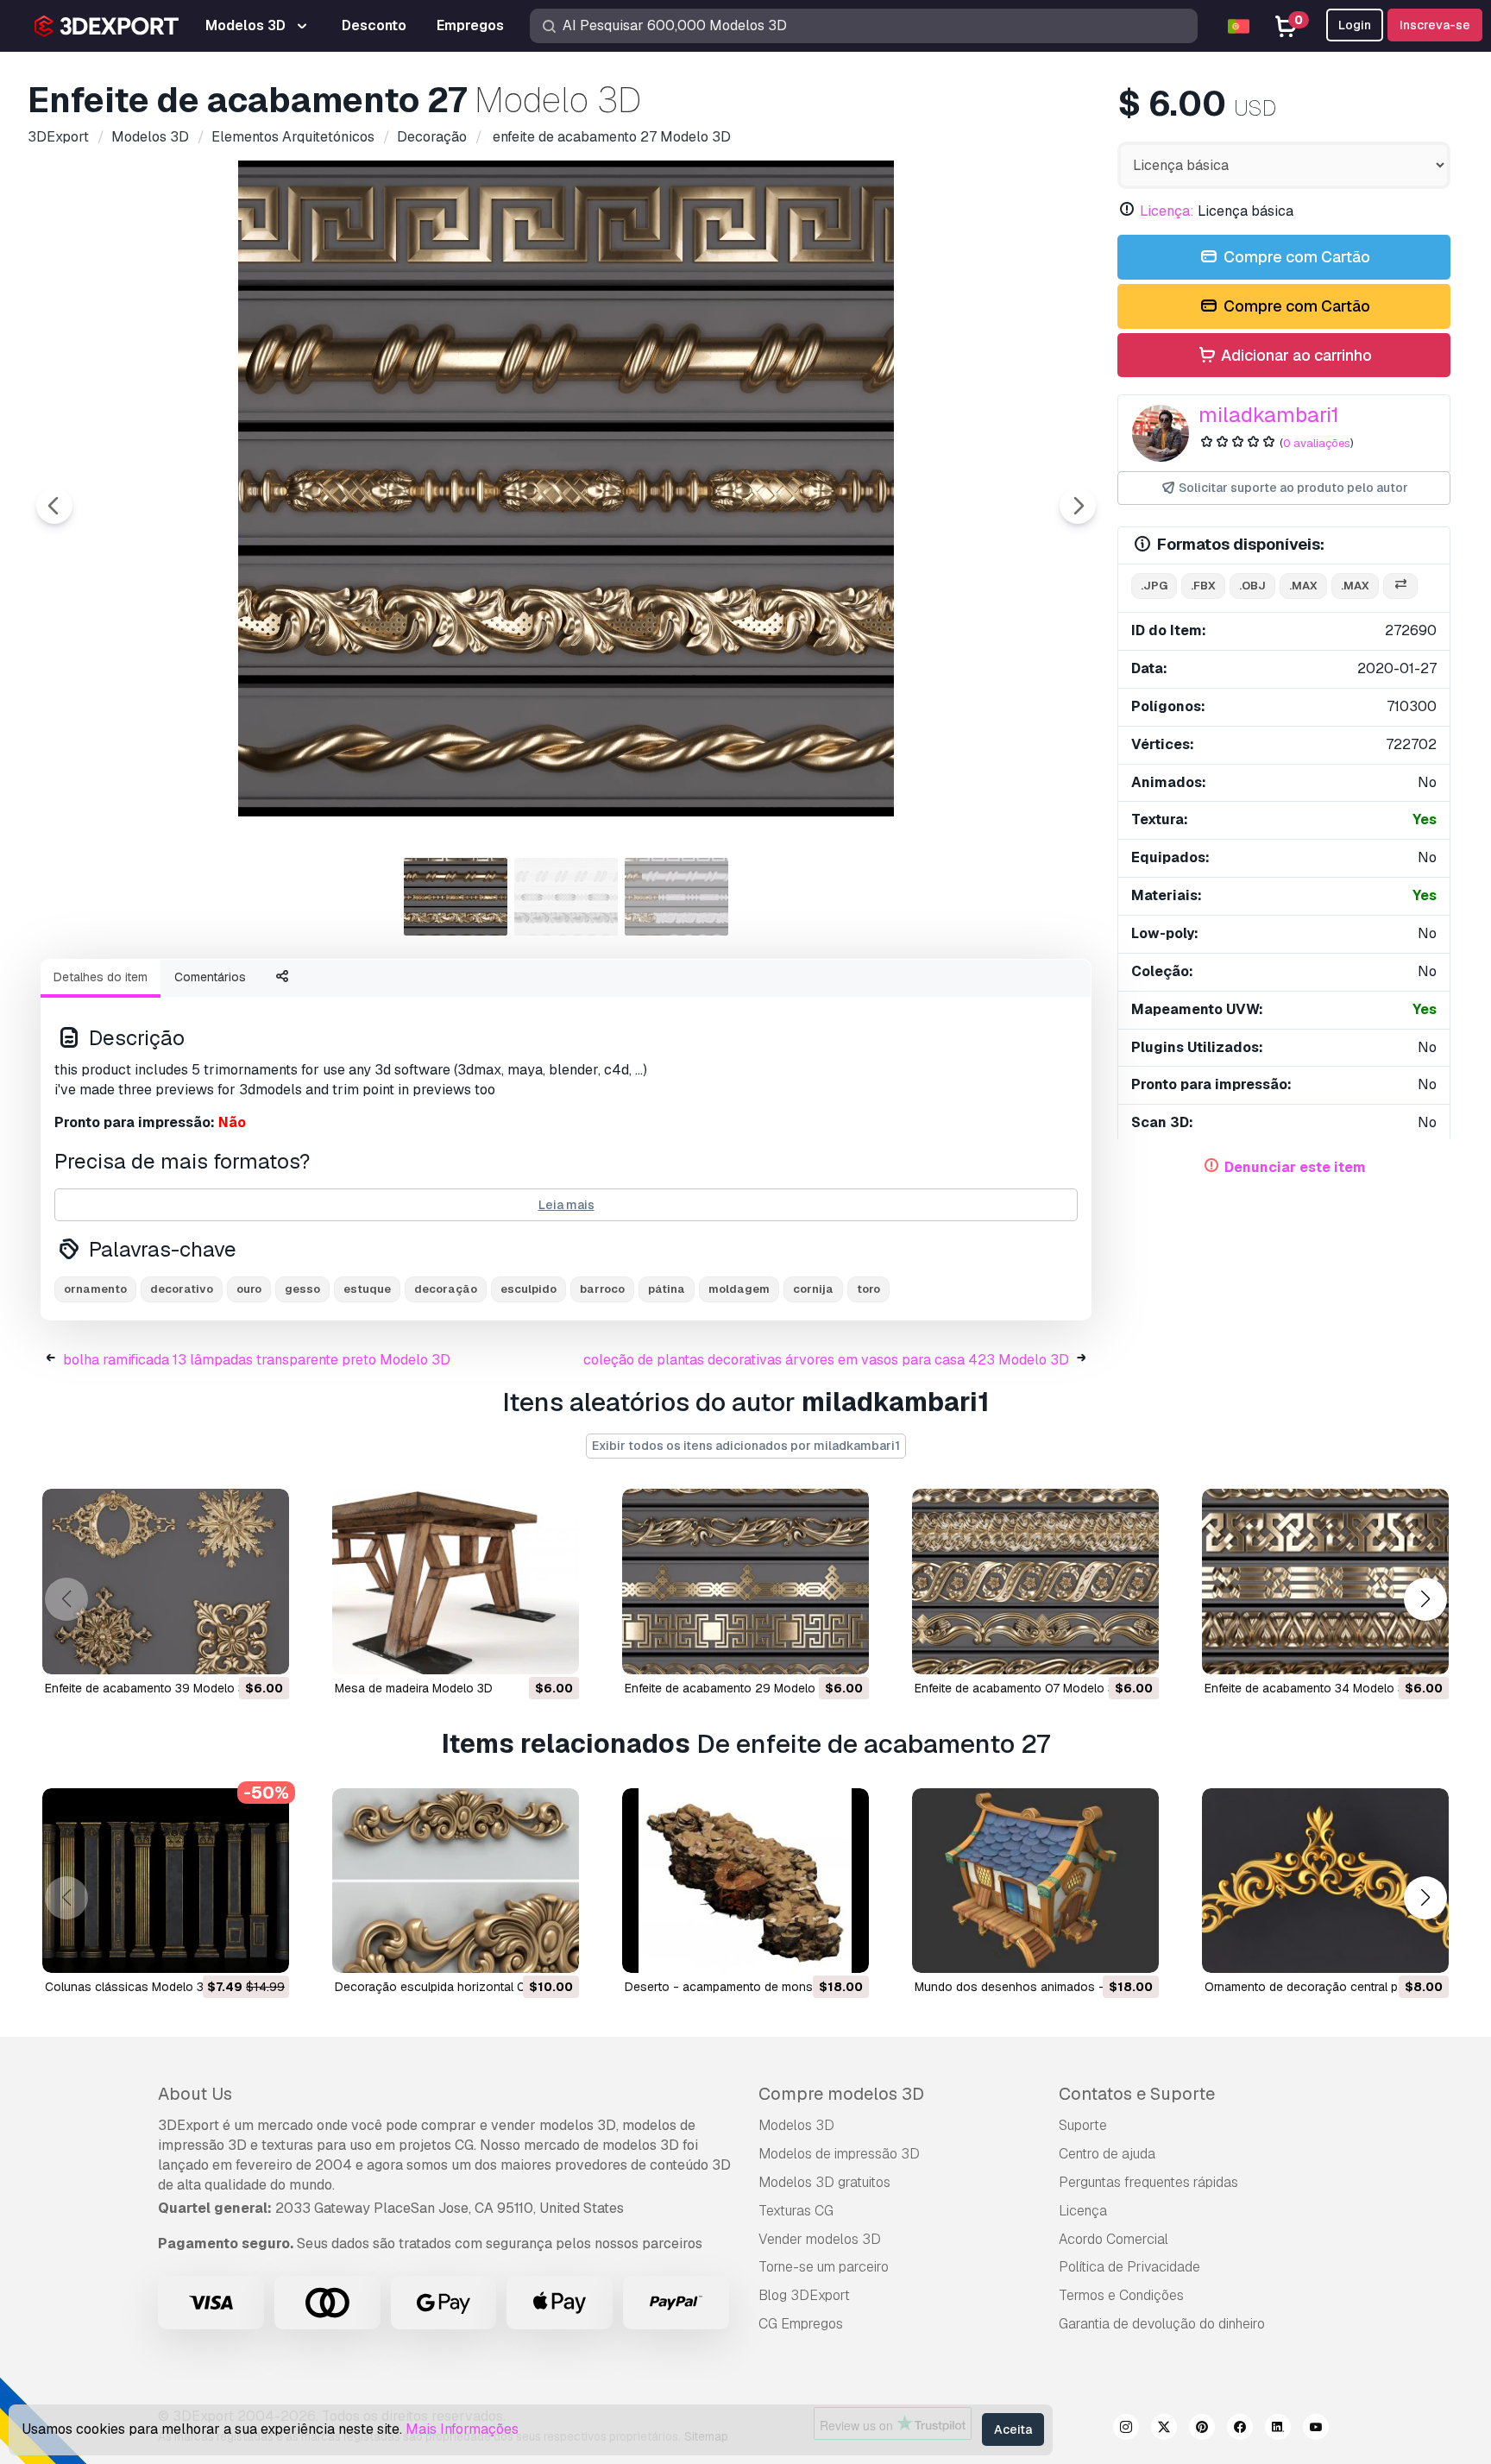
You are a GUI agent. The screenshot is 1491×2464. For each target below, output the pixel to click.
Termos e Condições (1121, 2295)
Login (1355, 25)
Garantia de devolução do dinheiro (1162, 2324)
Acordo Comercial (1114, 2239)
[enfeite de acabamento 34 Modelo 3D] (1325, 1582)
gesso (302, 1289)
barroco (602, 1289)
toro (868, 1289)
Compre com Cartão (1295, 257)
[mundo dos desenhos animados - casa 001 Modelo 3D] (1035, 1881)
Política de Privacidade (1129, 2267)
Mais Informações (462, 2429)
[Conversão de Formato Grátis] (1400, 586)
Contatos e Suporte (1137, 2094)
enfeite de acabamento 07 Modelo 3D (1019, 1688)
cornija (813, 1289)
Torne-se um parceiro (824, 2267)
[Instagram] (1126, 2429)
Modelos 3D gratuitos (824, 2182)
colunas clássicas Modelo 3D (129, 1987)
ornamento (95, 1289)
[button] (1425, 1599)
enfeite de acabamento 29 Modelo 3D (730, 1688)
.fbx (1203, 586)
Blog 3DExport (804, 2295)
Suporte (1083, 2125)
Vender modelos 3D (820, 2239)
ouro (249, 1289)
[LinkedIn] (1278, 2429)
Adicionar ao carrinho (1295, 355)
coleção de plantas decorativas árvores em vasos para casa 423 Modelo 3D (826, 1360)
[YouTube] (1316, 2429)
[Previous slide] (54, 506)
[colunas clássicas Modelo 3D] (166, 1881)
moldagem (739, 1289)
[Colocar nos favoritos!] (264, 1650)
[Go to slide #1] (456, 897)
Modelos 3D (796, 2125)
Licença (1083, 2211)
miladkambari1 (1269, 415)
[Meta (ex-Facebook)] (1240, 2429)
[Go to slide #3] (676, 897)
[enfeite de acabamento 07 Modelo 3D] (1035, 1582)
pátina (667, 1289)
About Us (195, 2094)
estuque (367, 1289)
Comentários (210, 977)
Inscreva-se (1435, 25)
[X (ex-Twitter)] (1164, 2429)
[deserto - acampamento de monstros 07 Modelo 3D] (745, 1881)
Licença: (1167, 211)
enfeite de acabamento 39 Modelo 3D (149, 1688)
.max (1303, 586)
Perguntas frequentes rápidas (1148, 2182)
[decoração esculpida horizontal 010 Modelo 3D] (456, 1881)
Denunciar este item (1295, 1167)
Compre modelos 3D (841, 2094)
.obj (1252, 586)
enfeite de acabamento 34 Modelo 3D (1309, 1688)
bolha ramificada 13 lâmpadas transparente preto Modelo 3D (257, 1360)
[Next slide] (1078, 506)
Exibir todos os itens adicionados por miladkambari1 (746, 1446)
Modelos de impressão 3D (839, 2154)
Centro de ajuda (1107, 2154)
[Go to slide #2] (566, 897)
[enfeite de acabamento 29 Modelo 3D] (745, 1582)
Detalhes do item (101, 977)
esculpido (528, 1289)
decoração (446, 1289)
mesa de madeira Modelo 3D (414, 1688)
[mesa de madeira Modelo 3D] (456, 1582)
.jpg (1154, 586)
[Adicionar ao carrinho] (229, 1650)
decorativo (182, 1289)
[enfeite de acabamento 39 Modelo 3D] (166, 1582)
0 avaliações (1317, 443)
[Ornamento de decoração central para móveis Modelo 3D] (1325, 1881)
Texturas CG (796, 2211)
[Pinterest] (1202, 2429)
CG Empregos (801, 2324)
